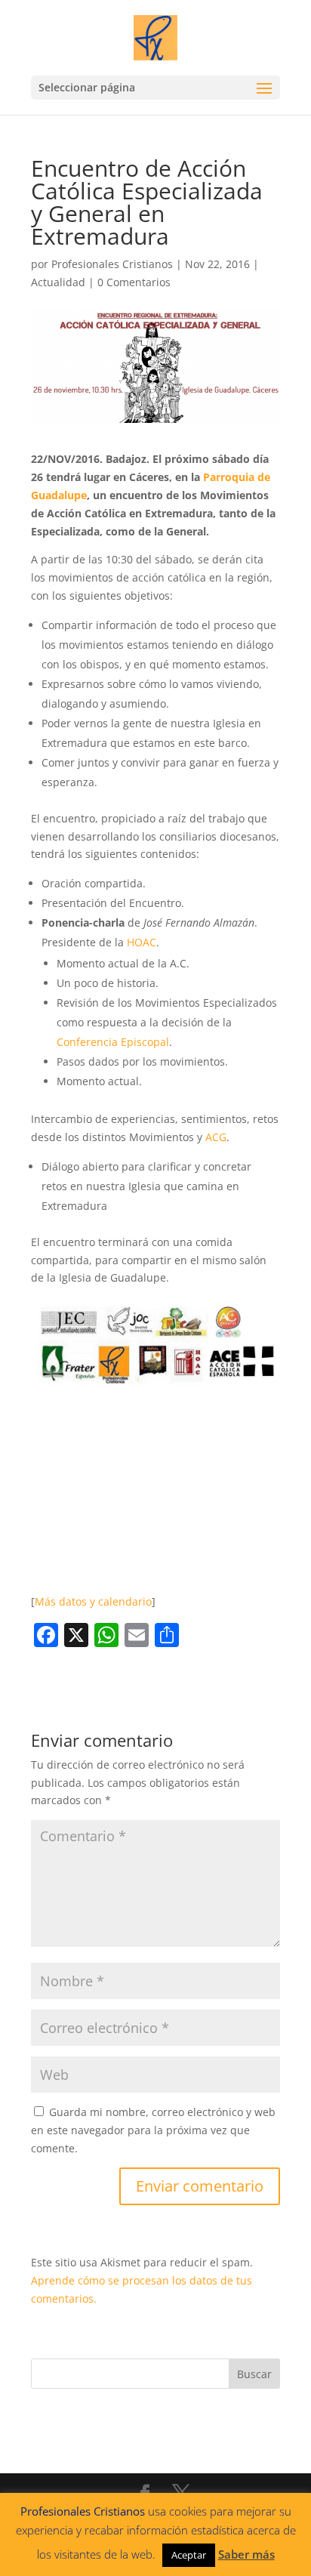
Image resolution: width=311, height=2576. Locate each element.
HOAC (142, 942)
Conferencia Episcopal (113, 1042)
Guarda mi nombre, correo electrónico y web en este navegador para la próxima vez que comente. (153, 2130)
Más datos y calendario (93, 1601)
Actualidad (58, 282)
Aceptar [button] (189, 2555)
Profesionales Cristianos (112, 264)
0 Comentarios (134, 282)
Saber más (246, 2554)
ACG (216, 1137)
